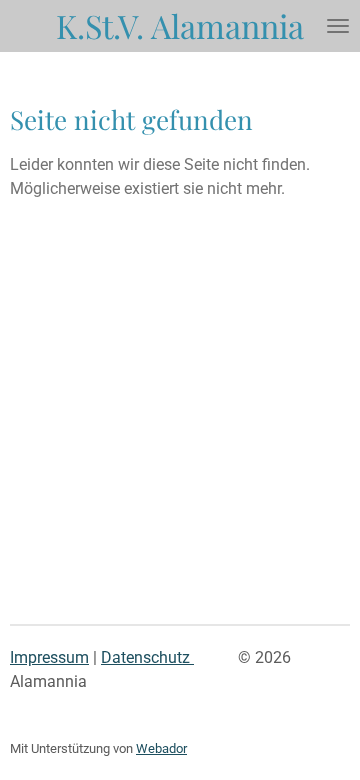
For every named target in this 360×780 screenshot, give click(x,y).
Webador (161, 748)
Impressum (49, 657)
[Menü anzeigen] (338, 26)
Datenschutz (147, 657)
